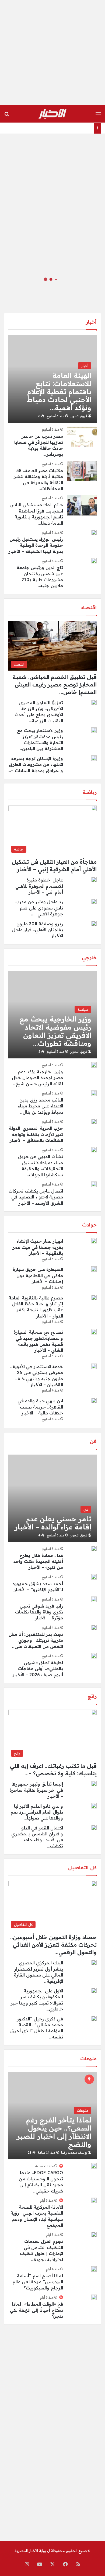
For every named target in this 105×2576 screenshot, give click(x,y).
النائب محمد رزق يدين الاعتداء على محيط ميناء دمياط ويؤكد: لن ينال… (41, 1106)
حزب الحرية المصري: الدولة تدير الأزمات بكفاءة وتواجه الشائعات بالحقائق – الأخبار (36, 1134)
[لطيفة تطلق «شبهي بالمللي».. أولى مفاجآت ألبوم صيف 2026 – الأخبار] (94, 1656)
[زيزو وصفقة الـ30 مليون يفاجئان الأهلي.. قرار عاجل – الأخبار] (94, 923)
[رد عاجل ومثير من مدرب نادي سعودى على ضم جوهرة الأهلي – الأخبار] (94, 901)
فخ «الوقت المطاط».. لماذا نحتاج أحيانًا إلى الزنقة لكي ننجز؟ (36, 2310)
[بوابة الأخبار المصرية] (52, 114)
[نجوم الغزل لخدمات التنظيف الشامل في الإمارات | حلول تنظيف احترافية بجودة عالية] (94, 2235)
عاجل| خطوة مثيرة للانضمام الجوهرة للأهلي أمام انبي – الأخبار (39, 886)
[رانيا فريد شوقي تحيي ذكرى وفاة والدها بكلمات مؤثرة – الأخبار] (94, 1599)
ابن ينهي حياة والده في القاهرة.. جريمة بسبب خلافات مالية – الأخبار (40, 1407)
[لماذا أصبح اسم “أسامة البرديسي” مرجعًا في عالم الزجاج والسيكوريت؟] (94, 2269)
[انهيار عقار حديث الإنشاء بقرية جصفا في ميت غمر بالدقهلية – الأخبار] (94, 1241)
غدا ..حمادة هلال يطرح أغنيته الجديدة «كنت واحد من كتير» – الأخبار (38, 1561)
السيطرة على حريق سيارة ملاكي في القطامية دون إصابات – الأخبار (38, 1275)
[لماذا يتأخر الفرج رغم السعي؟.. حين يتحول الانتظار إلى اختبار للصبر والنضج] (52, 2116)
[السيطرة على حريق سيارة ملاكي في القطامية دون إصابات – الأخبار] (94, 1269)
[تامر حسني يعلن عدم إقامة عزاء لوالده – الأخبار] (52, 1498)
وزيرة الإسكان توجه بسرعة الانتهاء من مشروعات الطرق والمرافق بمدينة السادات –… (36, 764)
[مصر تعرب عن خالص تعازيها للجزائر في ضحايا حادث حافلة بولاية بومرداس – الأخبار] (82, 437)
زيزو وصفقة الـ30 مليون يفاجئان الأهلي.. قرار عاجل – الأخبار (36, 930)
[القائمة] (98, 116)
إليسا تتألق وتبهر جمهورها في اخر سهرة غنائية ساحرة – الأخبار (36, 1790)
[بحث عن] (7, 116)
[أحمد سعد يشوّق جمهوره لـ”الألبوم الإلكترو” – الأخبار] (94, 1577)
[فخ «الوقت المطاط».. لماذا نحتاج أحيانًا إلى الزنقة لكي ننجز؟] (94, 2297)
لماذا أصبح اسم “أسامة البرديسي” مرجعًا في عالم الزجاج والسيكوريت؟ (38, 2282)
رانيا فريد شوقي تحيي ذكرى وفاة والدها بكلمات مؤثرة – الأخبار (39, 1612)
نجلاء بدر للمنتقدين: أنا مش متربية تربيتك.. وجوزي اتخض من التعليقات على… (36, 1640)
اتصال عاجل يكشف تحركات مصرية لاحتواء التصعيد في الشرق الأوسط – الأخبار (36, 1197)
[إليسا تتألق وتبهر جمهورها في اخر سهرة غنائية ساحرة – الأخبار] (94, 1784)
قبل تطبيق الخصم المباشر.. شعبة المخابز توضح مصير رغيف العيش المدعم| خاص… (55, 684)
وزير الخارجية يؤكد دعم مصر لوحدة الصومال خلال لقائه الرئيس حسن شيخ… (37, 1078)
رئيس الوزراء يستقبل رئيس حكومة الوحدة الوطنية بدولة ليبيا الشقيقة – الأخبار (36, 545)
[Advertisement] (52, 53)
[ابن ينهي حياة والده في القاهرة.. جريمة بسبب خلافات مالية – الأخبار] (94, 1400)
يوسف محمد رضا (74, 2153)
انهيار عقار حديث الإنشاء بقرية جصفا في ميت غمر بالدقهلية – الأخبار (38, 1247)
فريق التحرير (79, 416)
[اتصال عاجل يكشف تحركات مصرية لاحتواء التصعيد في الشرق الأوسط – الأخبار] (94, 1184)
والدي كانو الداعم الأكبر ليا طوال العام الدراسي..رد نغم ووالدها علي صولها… (37, 1812)
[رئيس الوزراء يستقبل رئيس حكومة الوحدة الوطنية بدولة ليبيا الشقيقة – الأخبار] (94, 532)
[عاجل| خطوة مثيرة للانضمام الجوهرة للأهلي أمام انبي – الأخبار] (94, 880)
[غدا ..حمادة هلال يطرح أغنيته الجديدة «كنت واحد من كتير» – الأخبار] (94, 1549)
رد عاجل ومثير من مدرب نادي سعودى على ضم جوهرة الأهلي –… (39, 908)
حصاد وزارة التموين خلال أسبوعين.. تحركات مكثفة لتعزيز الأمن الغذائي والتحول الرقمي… (53, 1945)
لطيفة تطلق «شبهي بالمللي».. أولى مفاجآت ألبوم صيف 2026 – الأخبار (38, 1669)
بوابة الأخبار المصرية (30, 2551)
